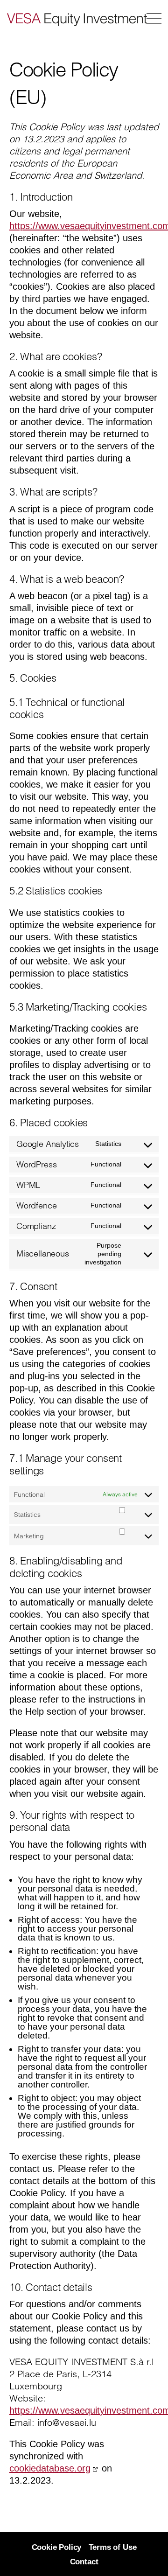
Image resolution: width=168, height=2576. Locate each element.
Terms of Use (113, 2547)
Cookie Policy (57, 2547)
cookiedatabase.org (50, 2468)
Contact (84, 2562)
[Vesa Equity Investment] (62, 19)
